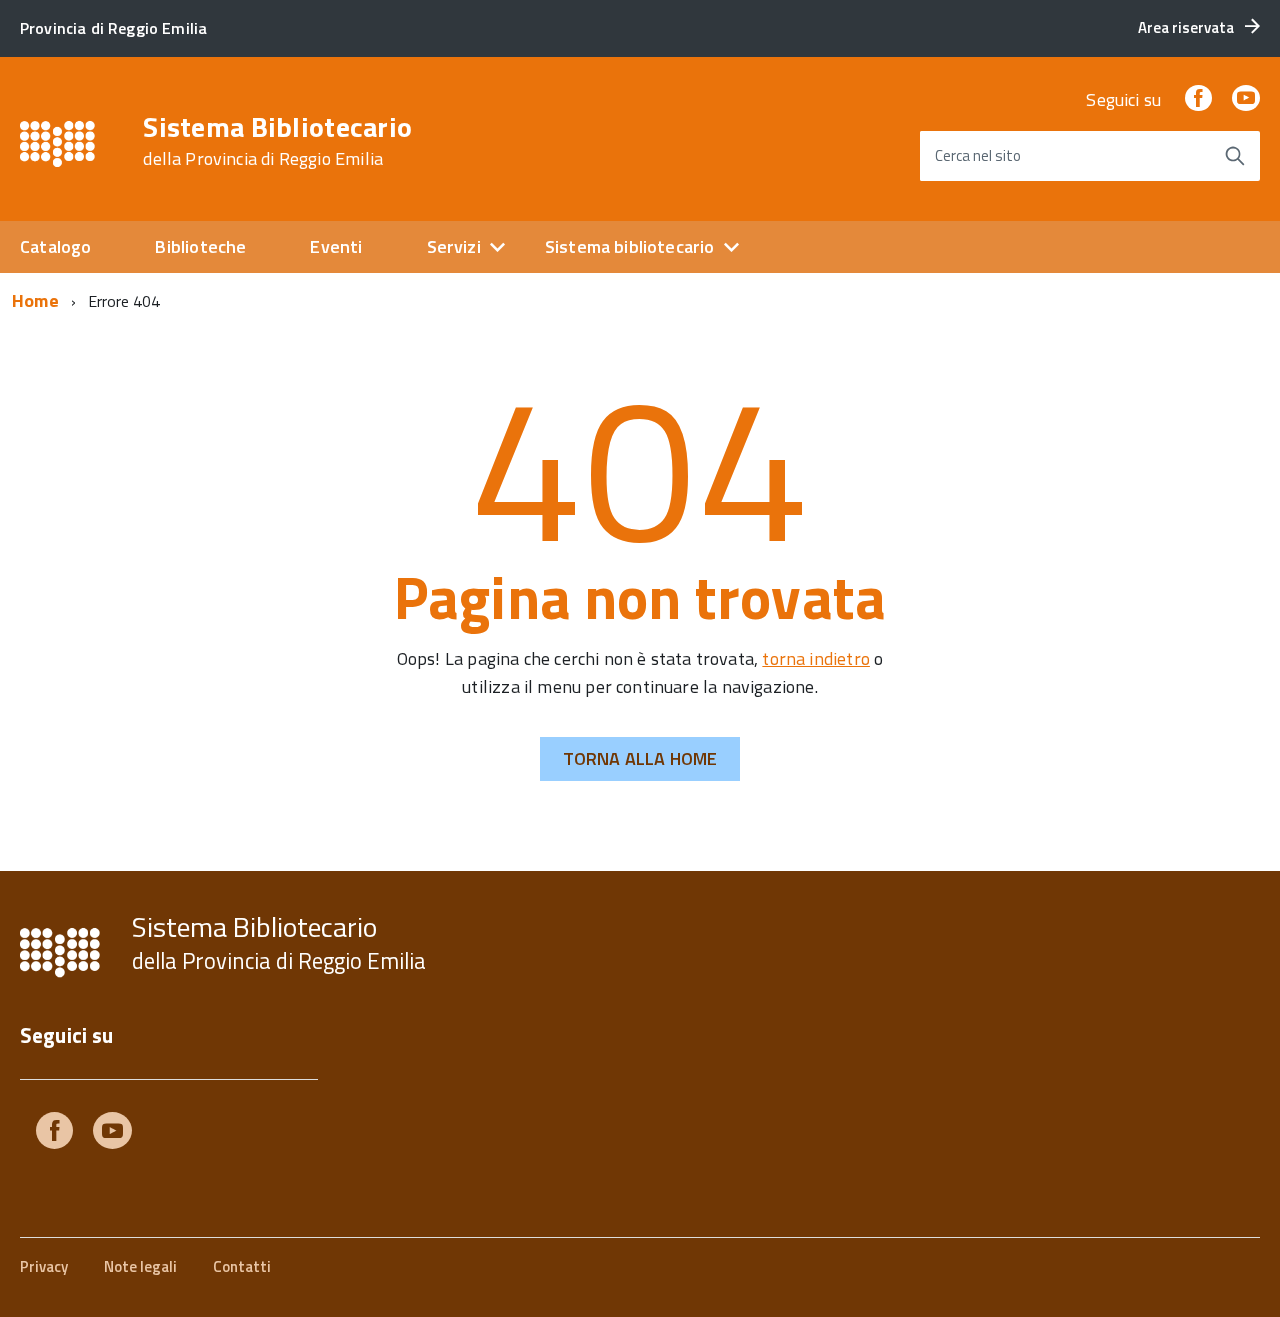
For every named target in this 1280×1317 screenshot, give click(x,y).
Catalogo (55, 246)
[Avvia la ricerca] (1235, 156)
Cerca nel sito (978, 155)
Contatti (242, 1266)
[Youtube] (112, 1134)
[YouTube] (1246, 99)
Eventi (336, 246)
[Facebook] (1198, 99)
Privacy (44, 1266)
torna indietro (816, 658)
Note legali (140, 1266)
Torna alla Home (640, 758)
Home (35, 300)
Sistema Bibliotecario (277, 141)
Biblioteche (200, 246)
